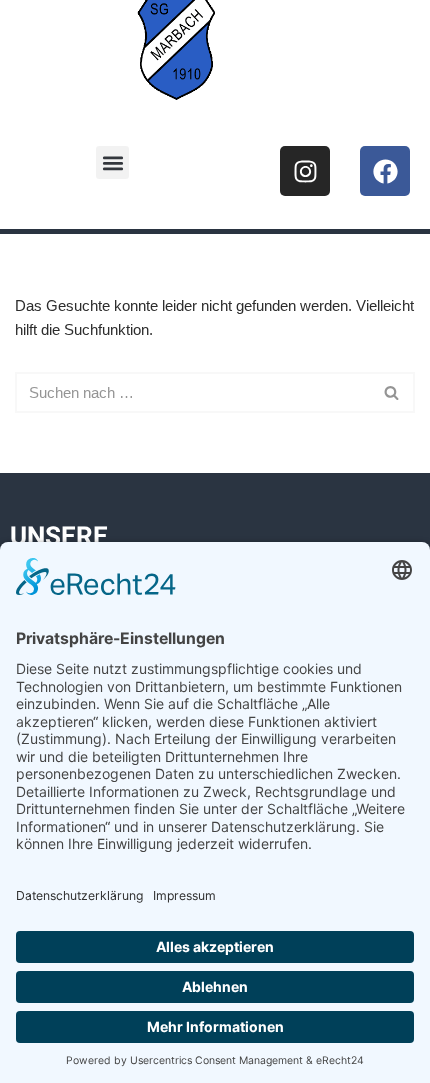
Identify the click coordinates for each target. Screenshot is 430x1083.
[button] (112, 162)
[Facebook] (385, 171)
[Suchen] (392, 392)
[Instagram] (305, 171)
